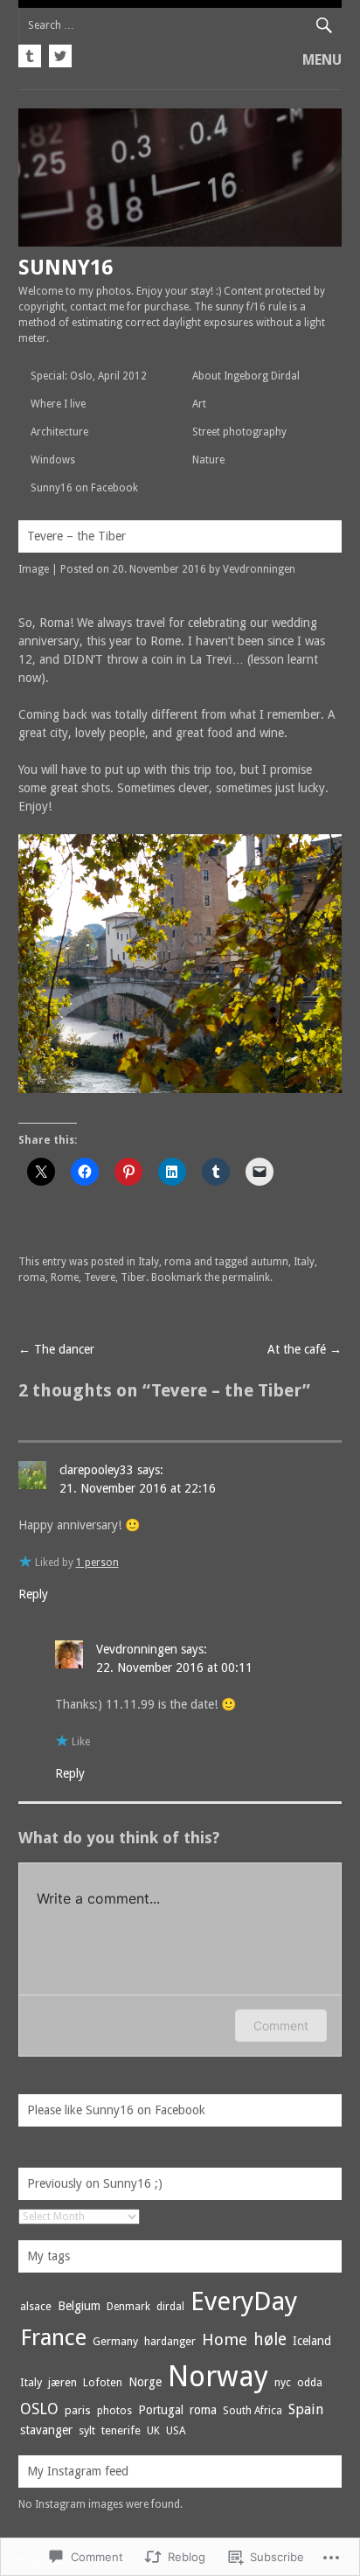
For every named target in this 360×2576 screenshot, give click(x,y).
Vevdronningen (259, 569)
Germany (115, 2341)
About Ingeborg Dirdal (246, 376)
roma (178, 1262)
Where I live (58, 404)
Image (34, 569)
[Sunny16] (180, 242)
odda (310, 2382)
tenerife (121, 2430)
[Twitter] (58, 53)
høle (270, 2339)
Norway (218, 2376)
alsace (36, 2306)
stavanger (46, 2430)
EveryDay (244, 2301)
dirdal (170, 2307)
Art (199, 404)
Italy (149, 1262)
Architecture (59, 432)
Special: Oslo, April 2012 (89, 376)
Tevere (100, 1278)
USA (176, 2430)
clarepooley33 (97, 1470)
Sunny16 (66, 268)
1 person (97, 1563)
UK (153, 2431)
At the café (305, 1349)
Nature (208, 460)
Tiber (133, 1278)
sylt (87, 2430)
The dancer (56, 1349)
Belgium (79, 2306)
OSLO (39, 2409)
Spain (306, 2409)
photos (114, 2411)
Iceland (312, 2341)
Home (225, 2339)
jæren (62, 2382)
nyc (283, 2382)
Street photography (239, 432)
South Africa (253, 2411)
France (53, 2337)
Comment (281, 2026)
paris (78, 2410)
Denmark (128, 2307)
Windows (53, 460)
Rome (65, 1278)
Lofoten (103, 2382)
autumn (270, 1262)
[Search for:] (180, 25)
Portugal (161, 2410)
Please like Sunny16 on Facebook (116, 2110)
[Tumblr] (31, 53)
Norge (145, 2382)
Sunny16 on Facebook (84, 488)
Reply (33, 1594)
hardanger (170, 2341)
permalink (246, 1278)
